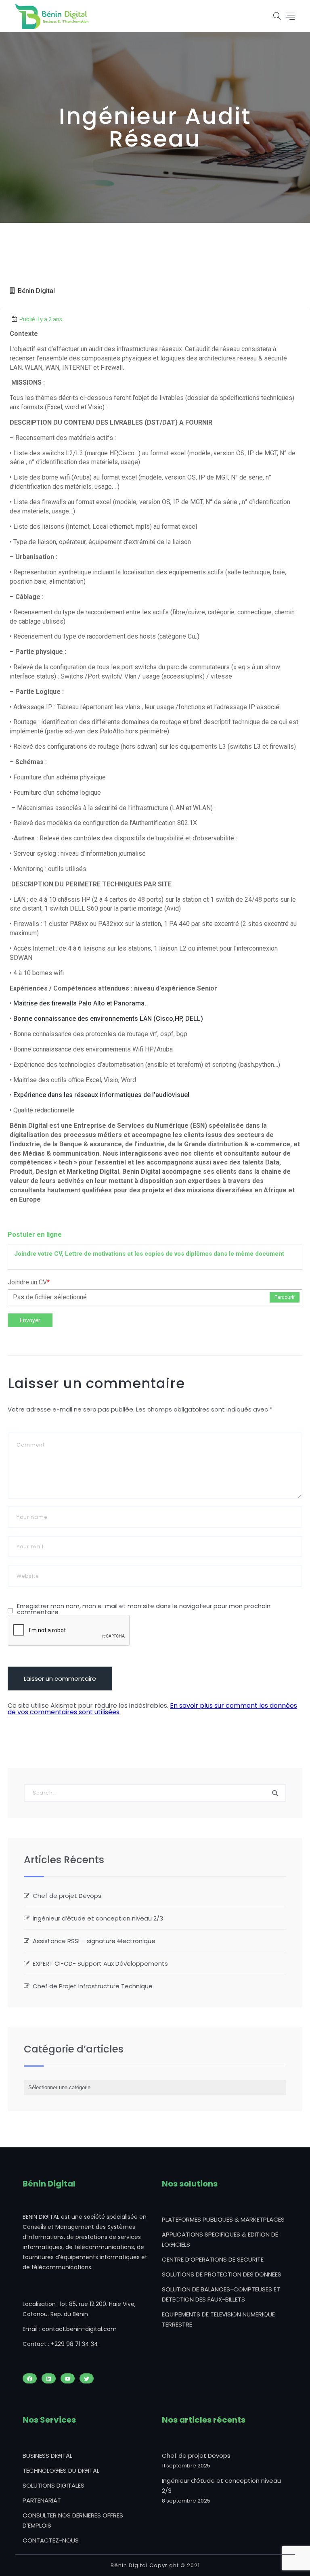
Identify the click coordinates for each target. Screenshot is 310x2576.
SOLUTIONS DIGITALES (53, 2485)
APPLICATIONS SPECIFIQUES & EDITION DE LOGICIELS (220, 2239)
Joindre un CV (29, 1282)
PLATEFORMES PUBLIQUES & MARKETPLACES (223, 2219)
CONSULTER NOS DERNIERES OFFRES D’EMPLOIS (73, 2520)
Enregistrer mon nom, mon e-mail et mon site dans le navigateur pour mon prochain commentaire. (144, 1609)
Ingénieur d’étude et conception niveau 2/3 (98, 1918)
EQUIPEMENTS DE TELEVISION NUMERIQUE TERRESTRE (218, 2319)
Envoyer (30, 1320)
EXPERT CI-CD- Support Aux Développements (100, 1963)
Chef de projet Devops (67, 1896)
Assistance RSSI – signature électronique (94, 1941)
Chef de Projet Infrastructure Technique (93, 1986)
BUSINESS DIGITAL (47, 2456)
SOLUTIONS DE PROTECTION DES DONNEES (222, 2274)
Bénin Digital (36, 291)
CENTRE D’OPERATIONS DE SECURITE (213, 2259)
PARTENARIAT (42, 2500)
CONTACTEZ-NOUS (51, 2540)
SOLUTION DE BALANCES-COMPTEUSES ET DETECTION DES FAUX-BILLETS (221, 2294)
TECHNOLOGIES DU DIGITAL (61, 2470)
